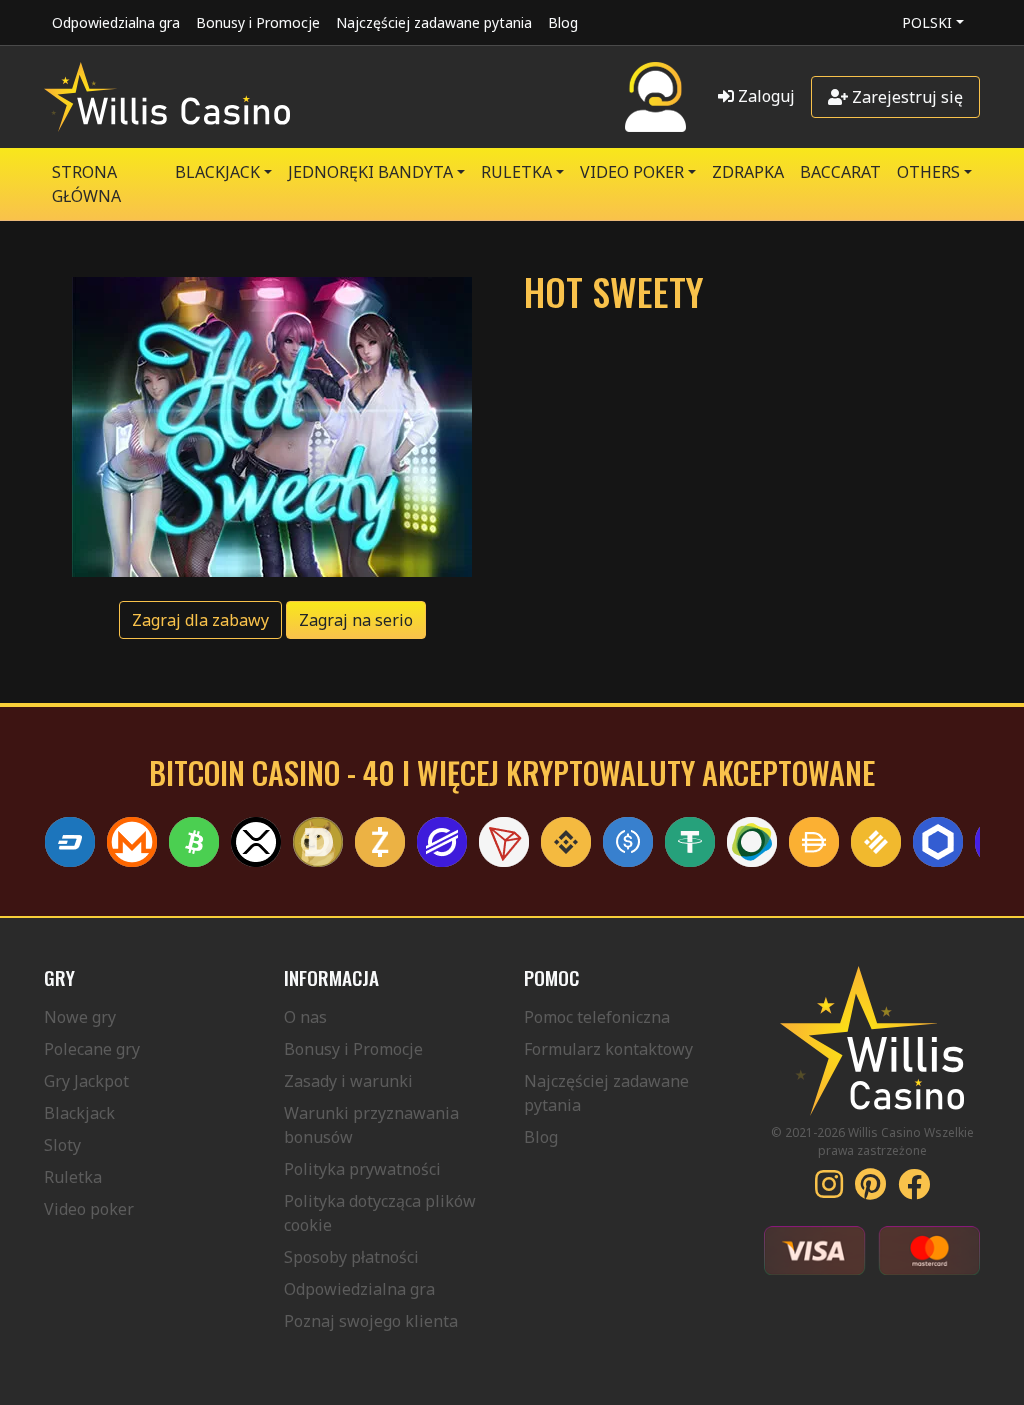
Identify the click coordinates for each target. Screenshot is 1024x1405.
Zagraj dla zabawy (200, 620)
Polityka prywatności (362, 1169)
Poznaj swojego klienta (371, 1321)
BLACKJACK (217, 172)
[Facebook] (914, 1190)
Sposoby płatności (351, 1257)
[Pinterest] (870, 1190)
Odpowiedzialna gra (116, 22)
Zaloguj (764, 96)
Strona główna (86, 184)
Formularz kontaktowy (608, 1049)
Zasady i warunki (348, 1081)
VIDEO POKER (632, 172)
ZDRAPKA (748, 172)
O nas (305, 1017)
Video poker (89, 1209)
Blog (563, 22)
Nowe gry (80, 1017)
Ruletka (73, 1177)
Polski (927, 22)
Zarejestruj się (905, 97)
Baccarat (840, 172)
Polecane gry (92, 1049)
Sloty (62, 1145)
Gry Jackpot (86, 1081)
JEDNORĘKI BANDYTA (370, 172)
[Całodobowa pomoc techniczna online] (655, 97)
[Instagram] (829, 1190)
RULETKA (516, 172)
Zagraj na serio (356, 620)
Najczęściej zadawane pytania (434, 22)
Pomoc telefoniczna (597, 1017)
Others (928, 172)
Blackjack (79, 1113)
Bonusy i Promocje (258, 22)
